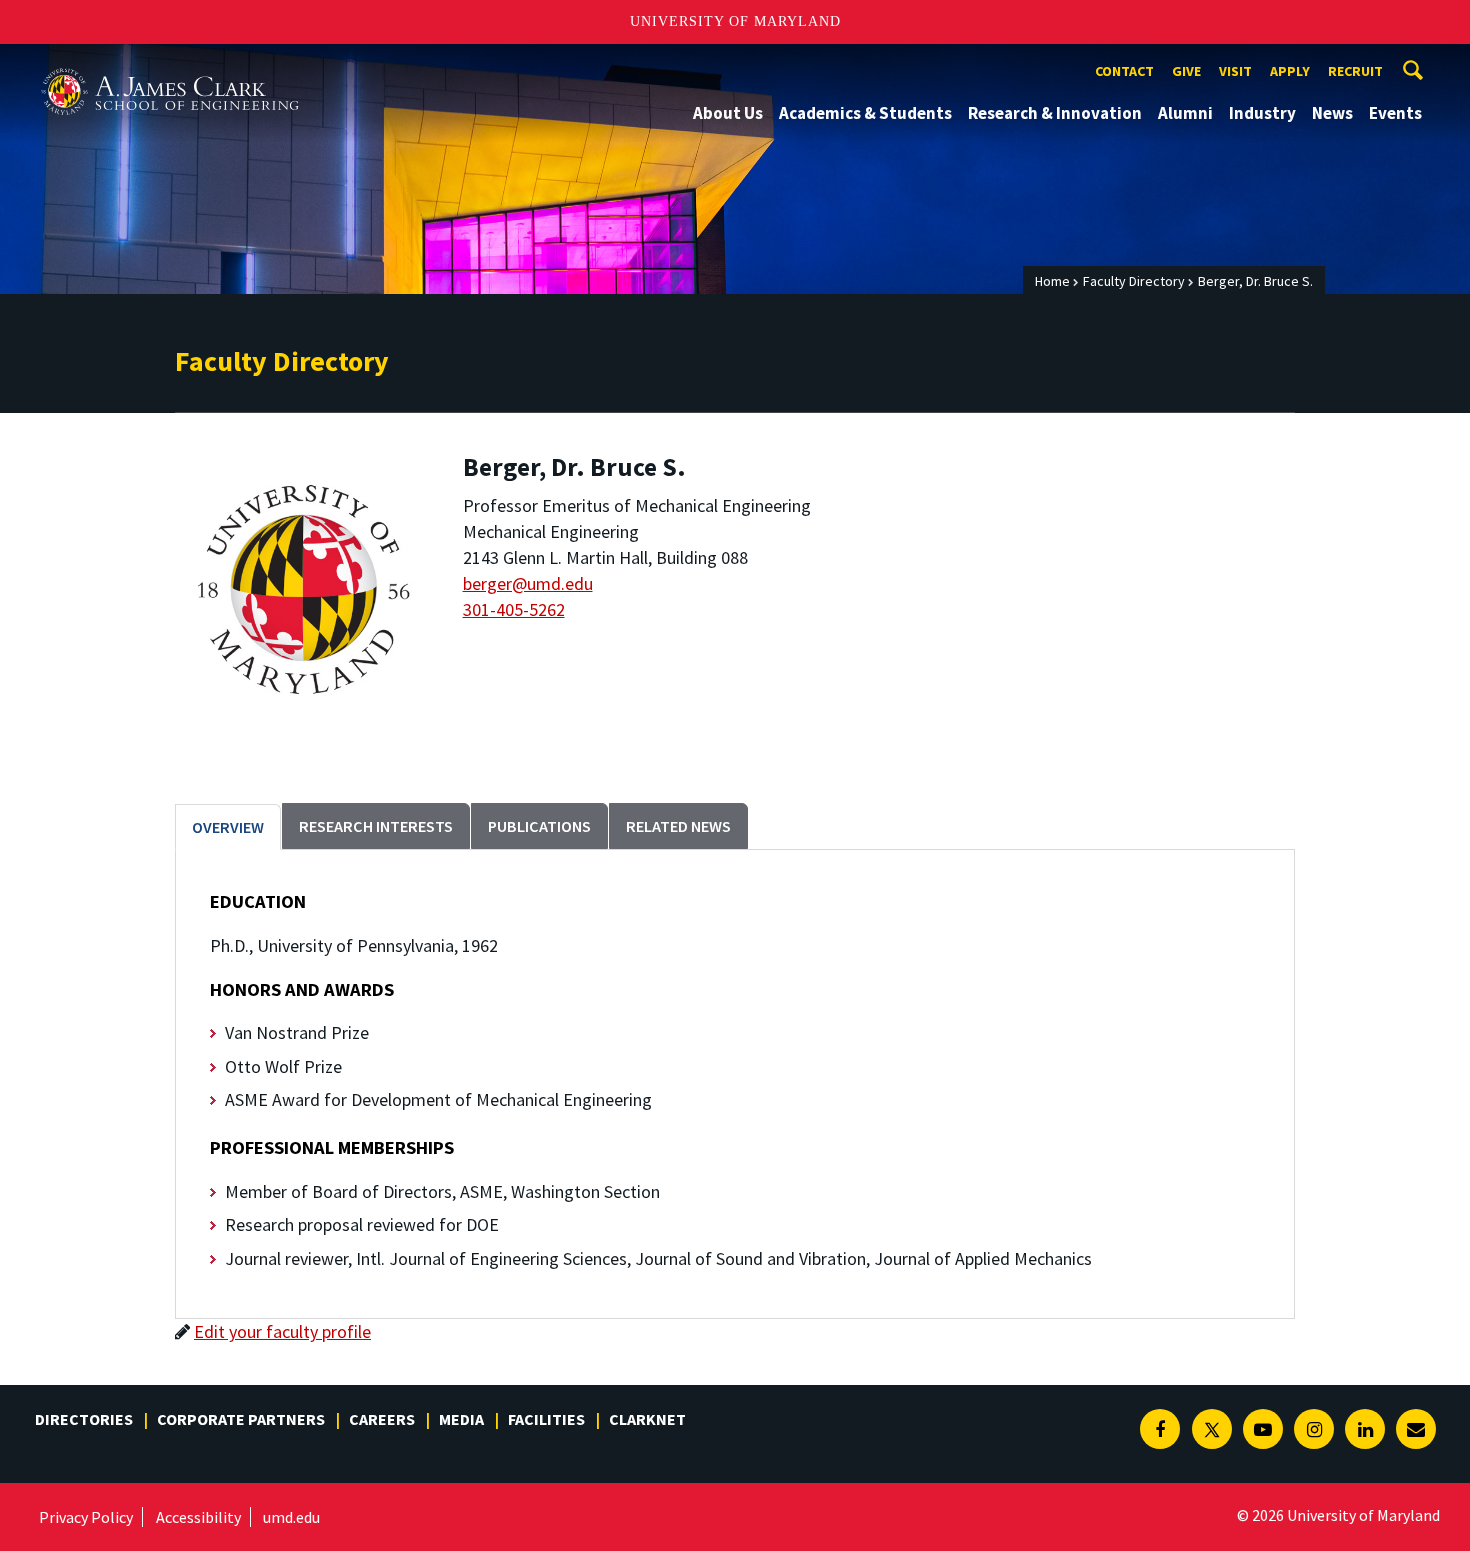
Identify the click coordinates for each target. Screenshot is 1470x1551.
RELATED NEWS (678, 826)
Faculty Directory (1134, 281)
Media (461, 1419)
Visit (1235, 71)
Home (1052, 281)
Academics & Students (865, 113)
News (1332, 113)
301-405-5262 (514, 609)
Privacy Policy (86, 1517)
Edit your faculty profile (282, 1331)
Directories (84, 1419)
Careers (382, 1419)
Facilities (546, 1419)
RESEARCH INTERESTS (376, 826)
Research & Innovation (1055, 113)
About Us (728, 113)
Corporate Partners (241, 1419)
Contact (1124, 71)
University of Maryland (735, 21)
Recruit (1355, 71)
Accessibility (198, 1517)
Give (1186, 71)
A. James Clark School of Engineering (170, 62)
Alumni (1185, 113)
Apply (1290, 71)
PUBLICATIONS (539, 826)
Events (1395, 113)
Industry (1262, 113)
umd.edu (291, 1517)
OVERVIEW (228, 827)
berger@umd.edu (528, 583)
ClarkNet (647, 1419)
